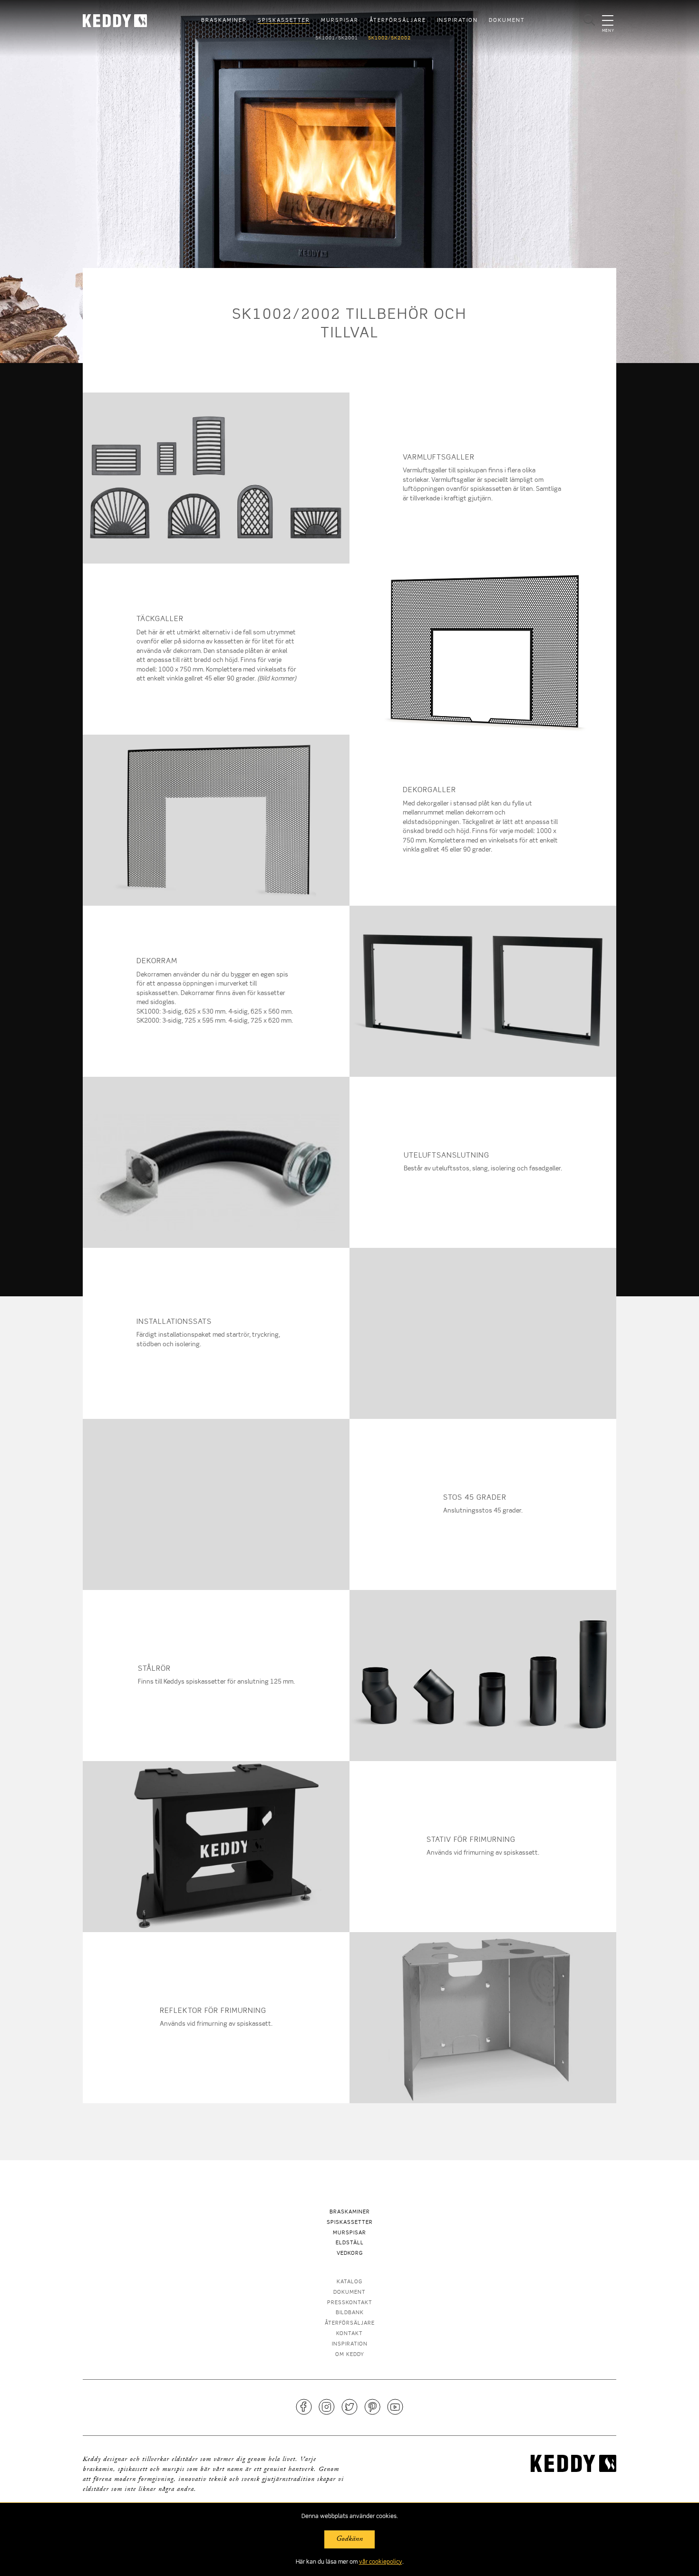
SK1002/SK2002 (389, 38)
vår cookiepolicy (381, 2562)
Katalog (349, 2282)
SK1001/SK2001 (337, 38)
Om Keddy (350, 2355)
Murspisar (340, 21)
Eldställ (350, 2244)
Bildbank (350, 2313)
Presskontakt (350, 2303)
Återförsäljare (398, 21)
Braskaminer (224, 21)
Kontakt (349, 2334)
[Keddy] (123, 21)
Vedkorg (350, 2254)
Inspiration (457, 21)
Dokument (507, 21)
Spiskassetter (284, 21)
